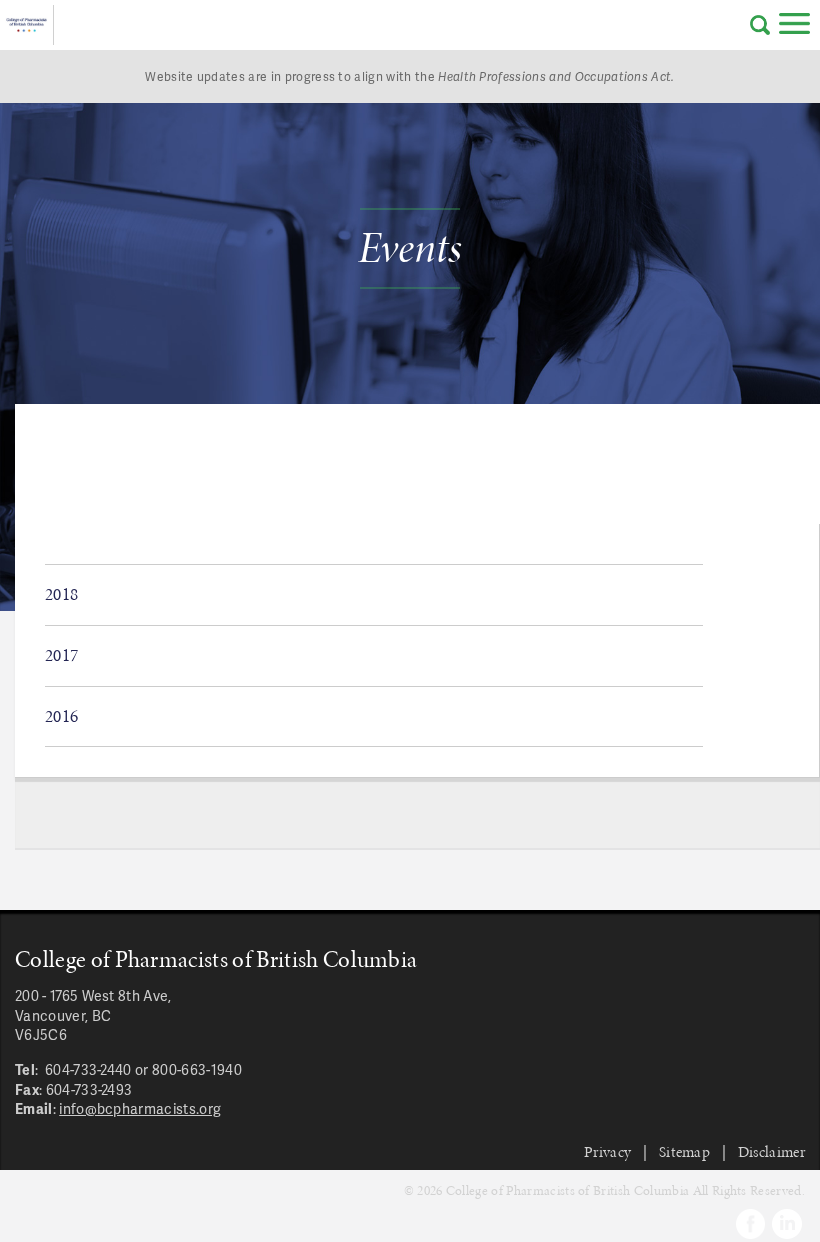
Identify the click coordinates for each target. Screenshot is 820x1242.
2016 (61, 716)
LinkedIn (787, 1224)
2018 (61, 594)
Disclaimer (771, 1151)
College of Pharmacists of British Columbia (27, 25)
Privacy (607, 1151)
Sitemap (684, 1151)
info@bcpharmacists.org (140, 1108)
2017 (61, 655)
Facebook (751, 1224)
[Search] (760, 25)
